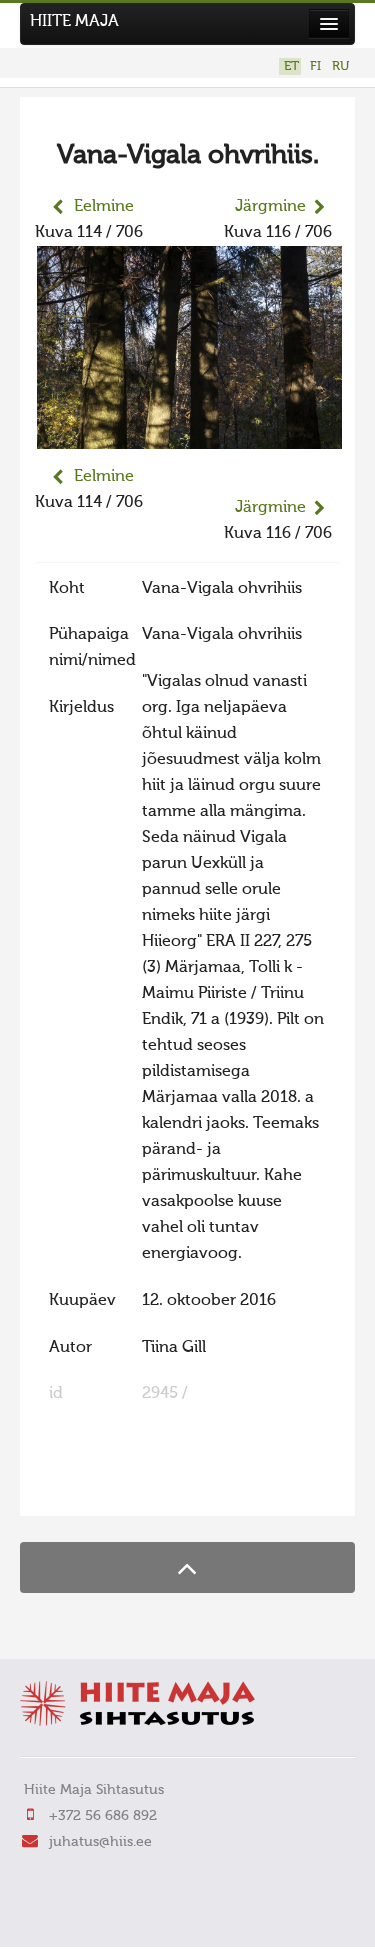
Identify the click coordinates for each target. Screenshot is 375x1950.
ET (291, 66)
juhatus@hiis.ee (100, 1842)
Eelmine (104, 207)
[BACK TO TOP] (187, 1567)
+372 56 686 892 (103, 1816)
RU (340, 66)
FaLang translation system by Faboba (105, 1488)
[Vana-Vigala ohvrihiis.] (189, 436)
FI (315, 66)
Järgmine (270, 207)
